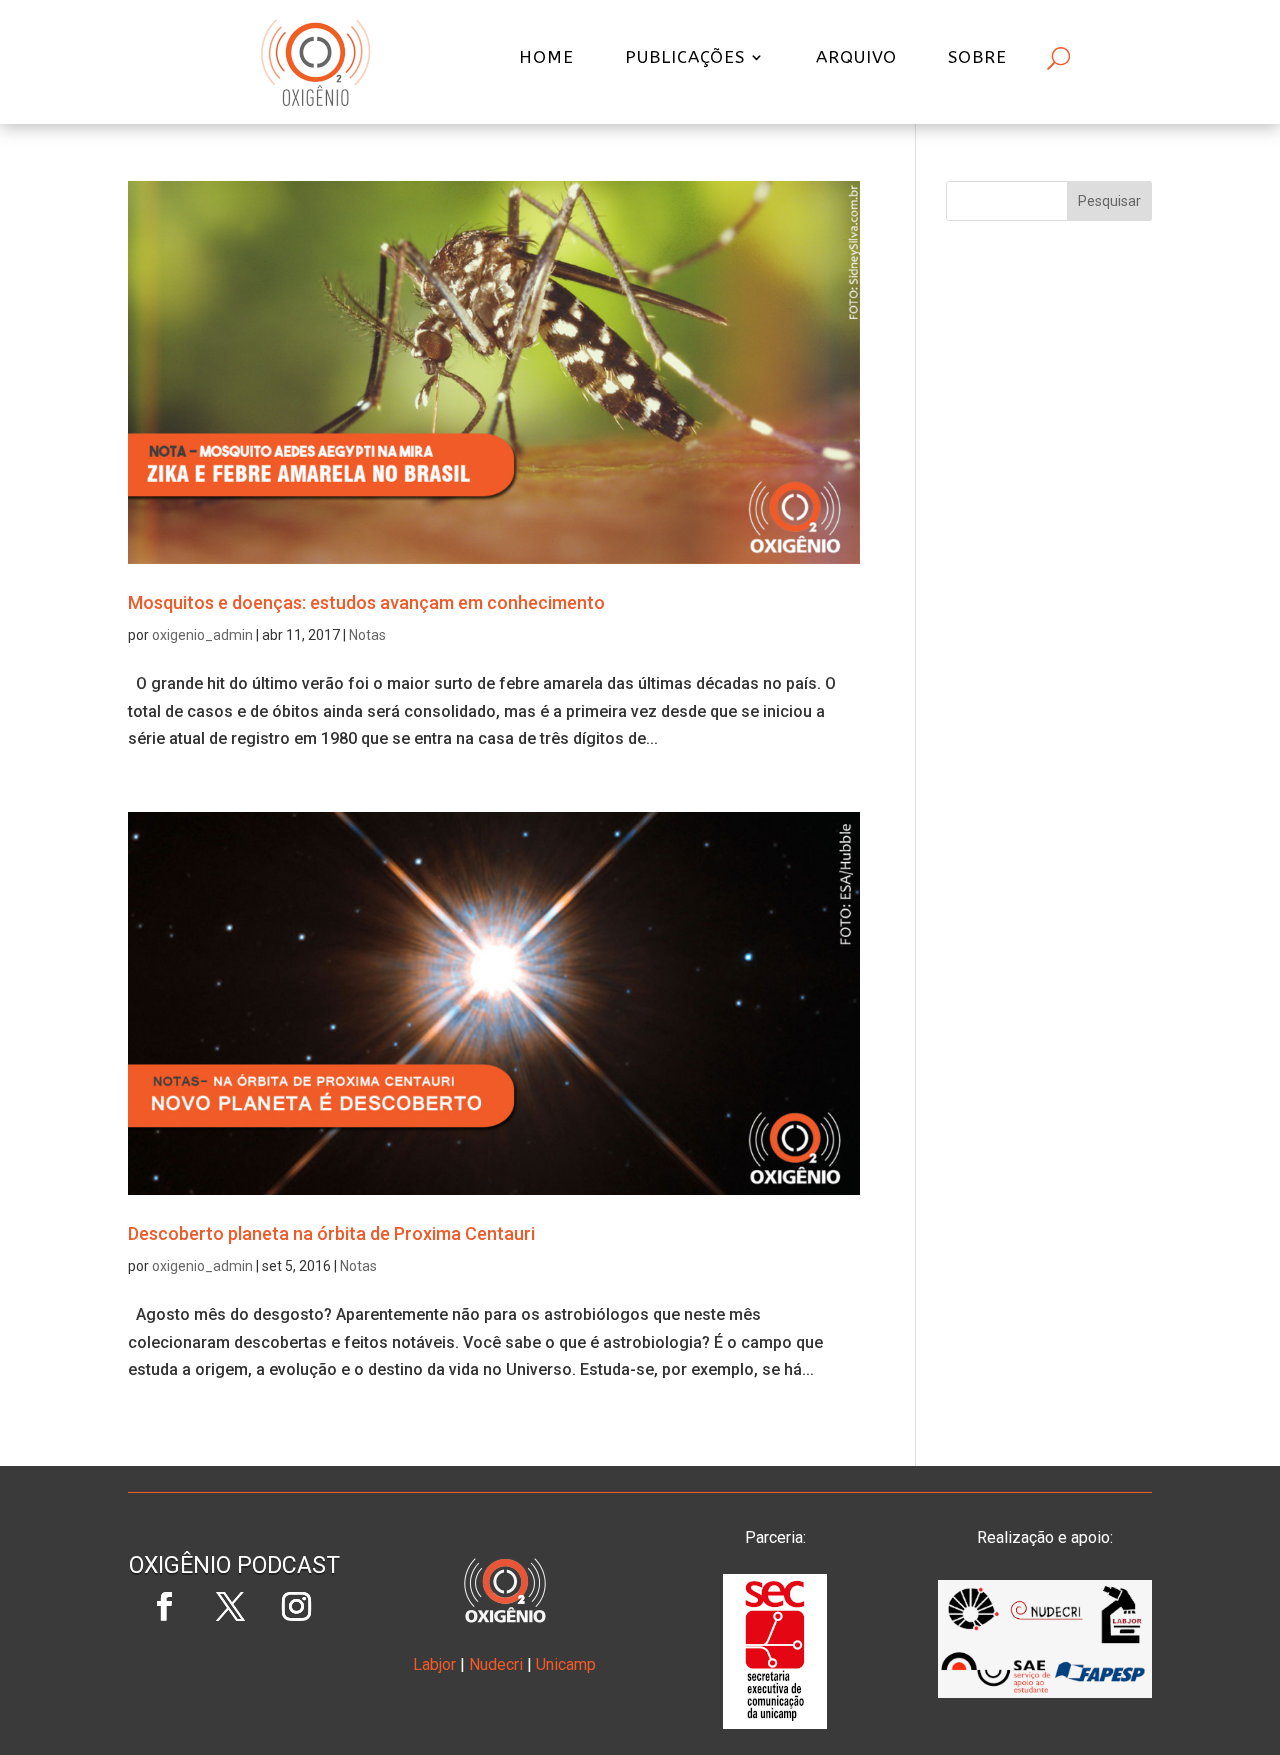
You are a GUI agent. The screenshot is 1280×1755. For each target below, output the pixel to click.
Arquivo (856, 58)
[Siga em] (235, 1673)
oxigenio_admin (202, 635)
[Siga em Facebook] (165, 1607)
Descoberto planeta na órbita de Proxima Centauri (331, 1233)
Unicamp (566, 1664)
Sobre (977, 58)
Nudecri (496, 1664)
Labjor (434, 1664)
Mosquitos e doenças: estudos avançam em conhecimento (366, 602)
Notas (367, 635)
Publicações (685, 58)
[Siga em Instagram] (297, 1607)
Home (546, 58)
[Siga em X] (231, 1607)
